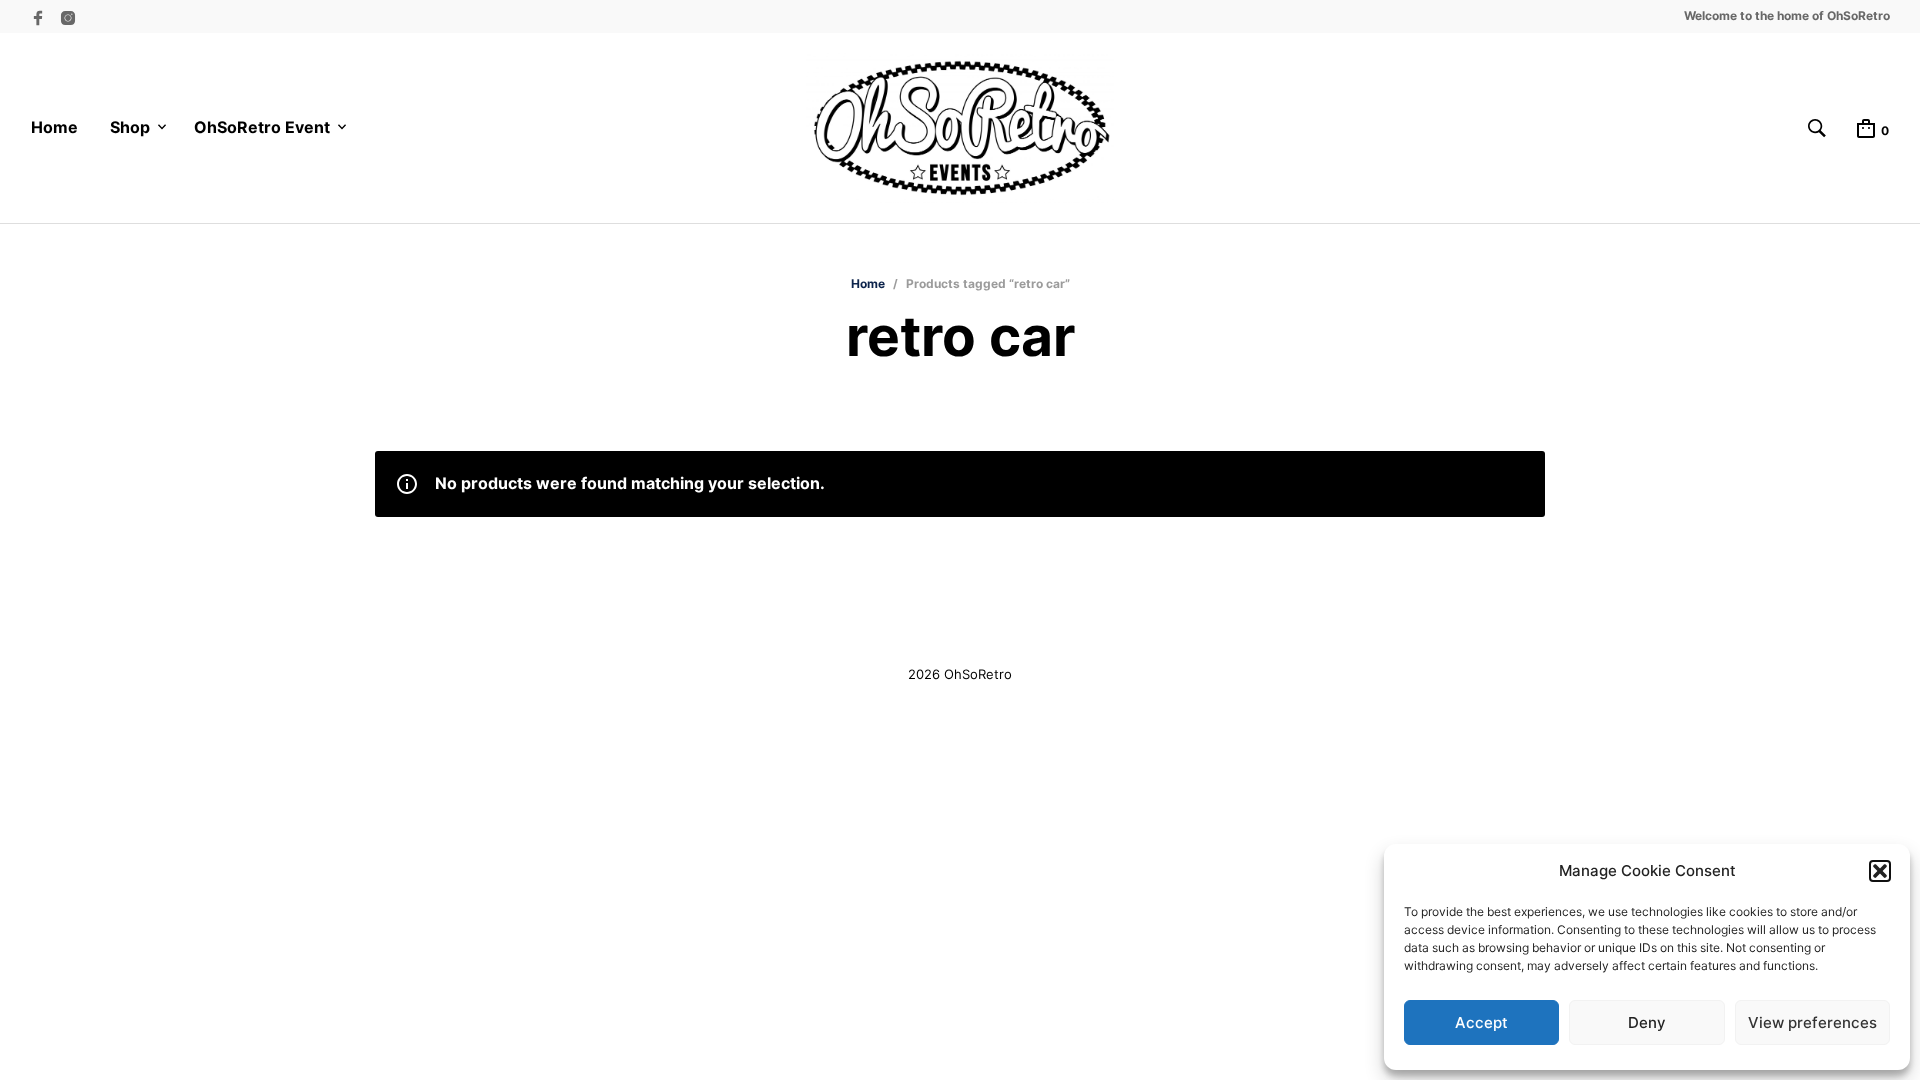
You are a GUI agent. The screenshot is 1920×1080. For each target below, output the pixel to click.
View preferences (1812, 1022)
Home (54, 127)
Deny (1647, 1022)
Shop (130, 127)
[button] (1880, 871)
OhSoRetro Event (262, 127)
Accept (1481, 1022)
